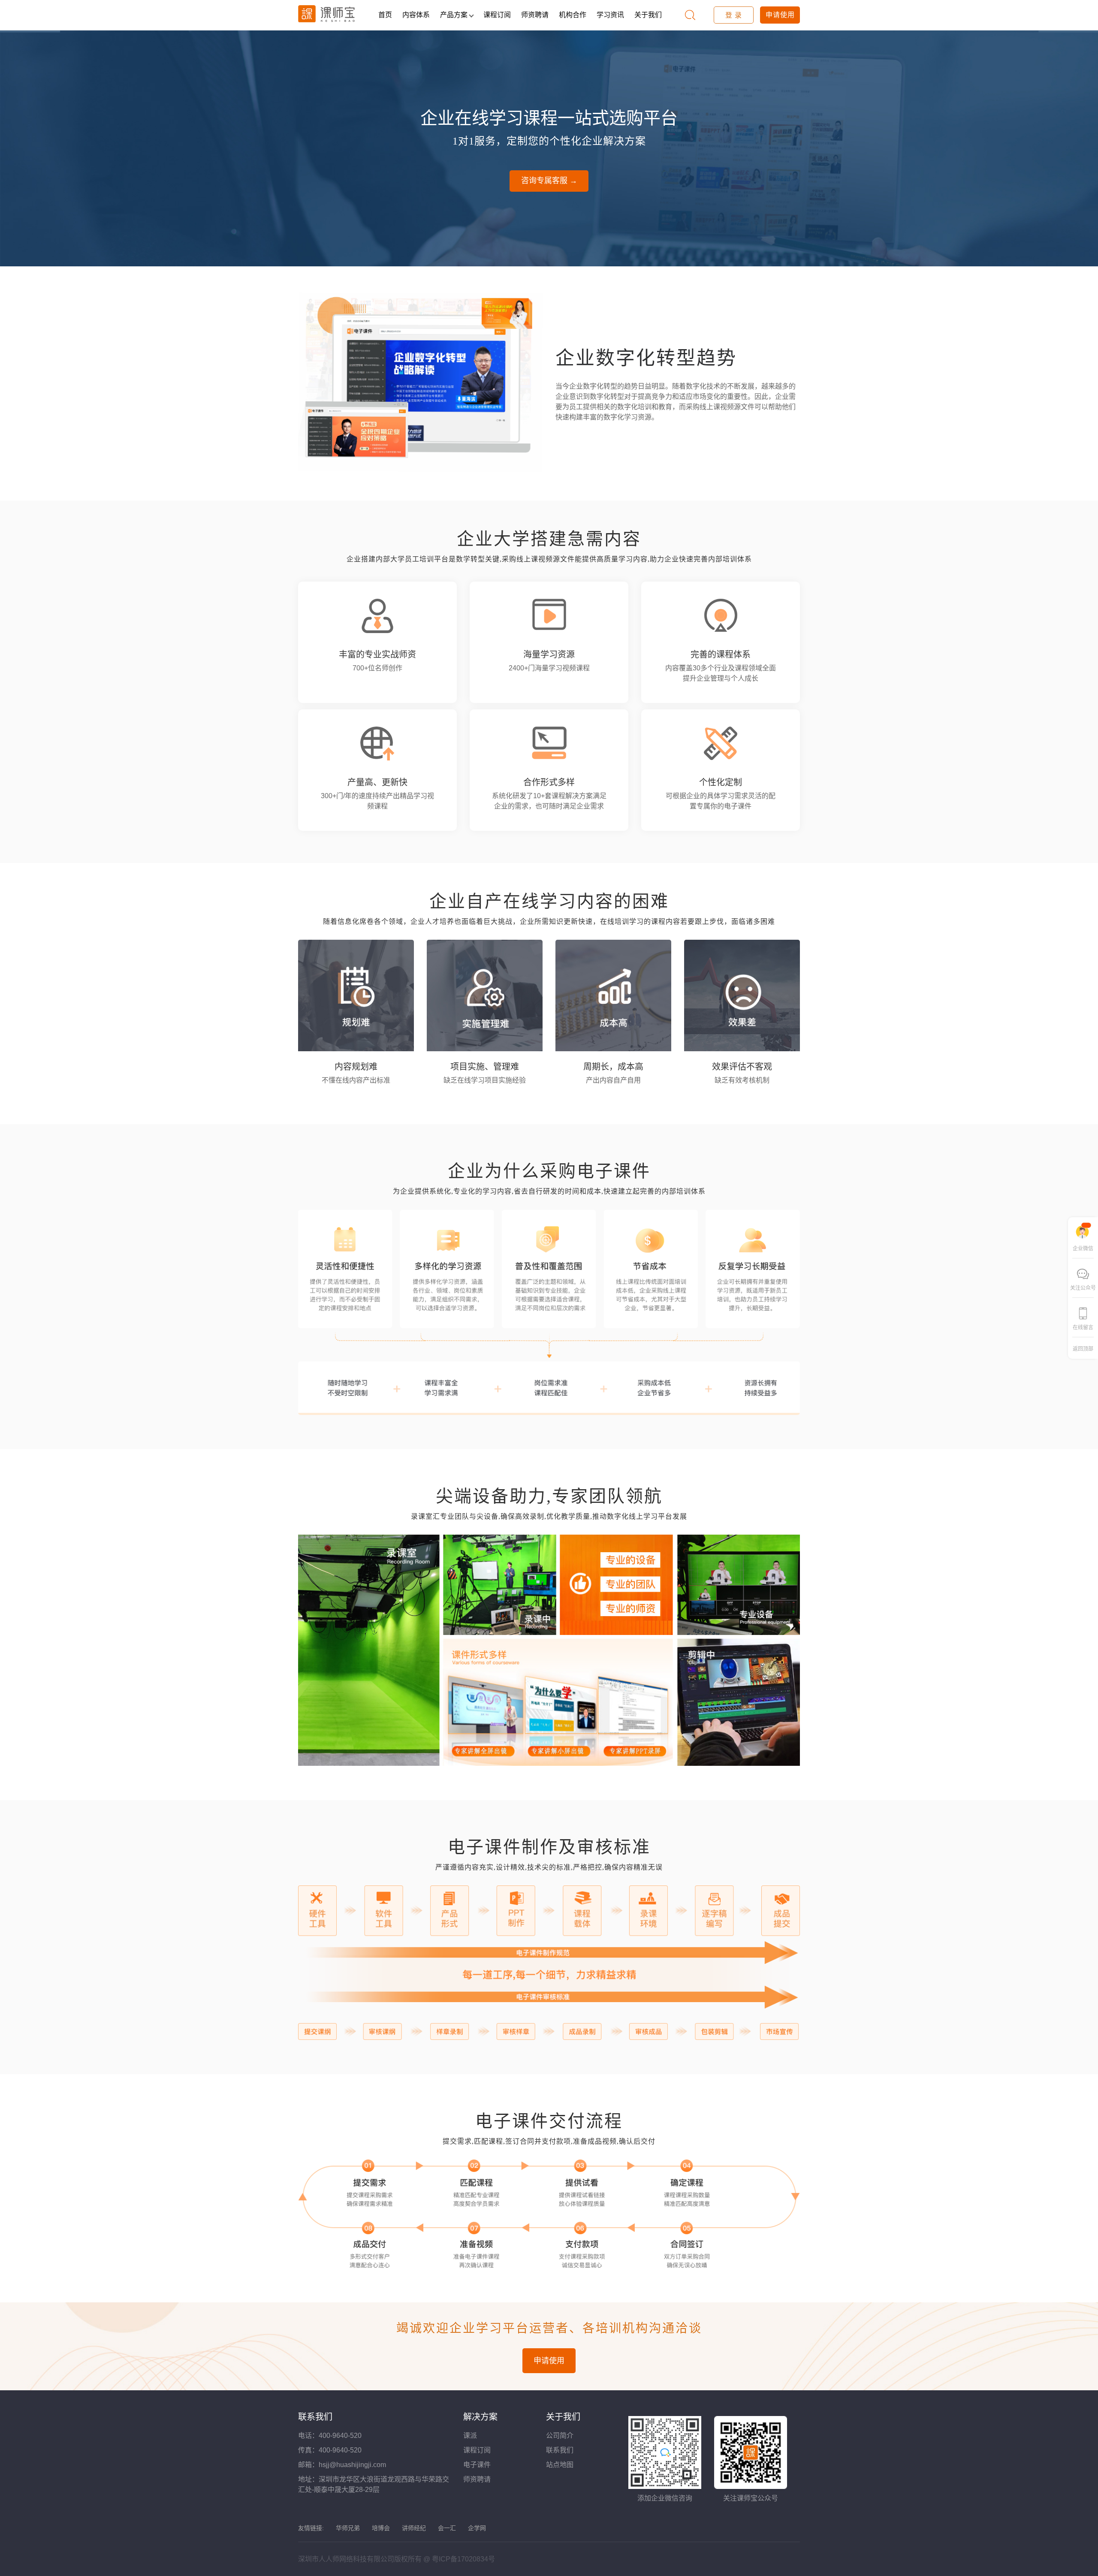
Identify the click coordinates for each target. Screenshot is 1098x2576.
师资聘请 (535, 15)
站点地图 (560, 2465)
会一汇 (447, 2528)
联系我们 (560, 2450)
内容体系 (416, 15)
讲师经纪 (414, 2528)
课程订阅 (497, 15)
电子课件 (477, 2465)
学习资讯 (610, 15)
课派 (470, 2436)
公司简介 (560, 2436)
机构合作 (573, 15)
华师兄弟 (348, 2528)
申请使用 (780, 15)
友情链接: (311, 2528)
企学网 (477, 2528)
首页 (385, 15)
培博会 (381, 2528)
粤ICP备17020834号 (463, 2559)
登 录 (734, 15)
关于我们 (648, 15)
